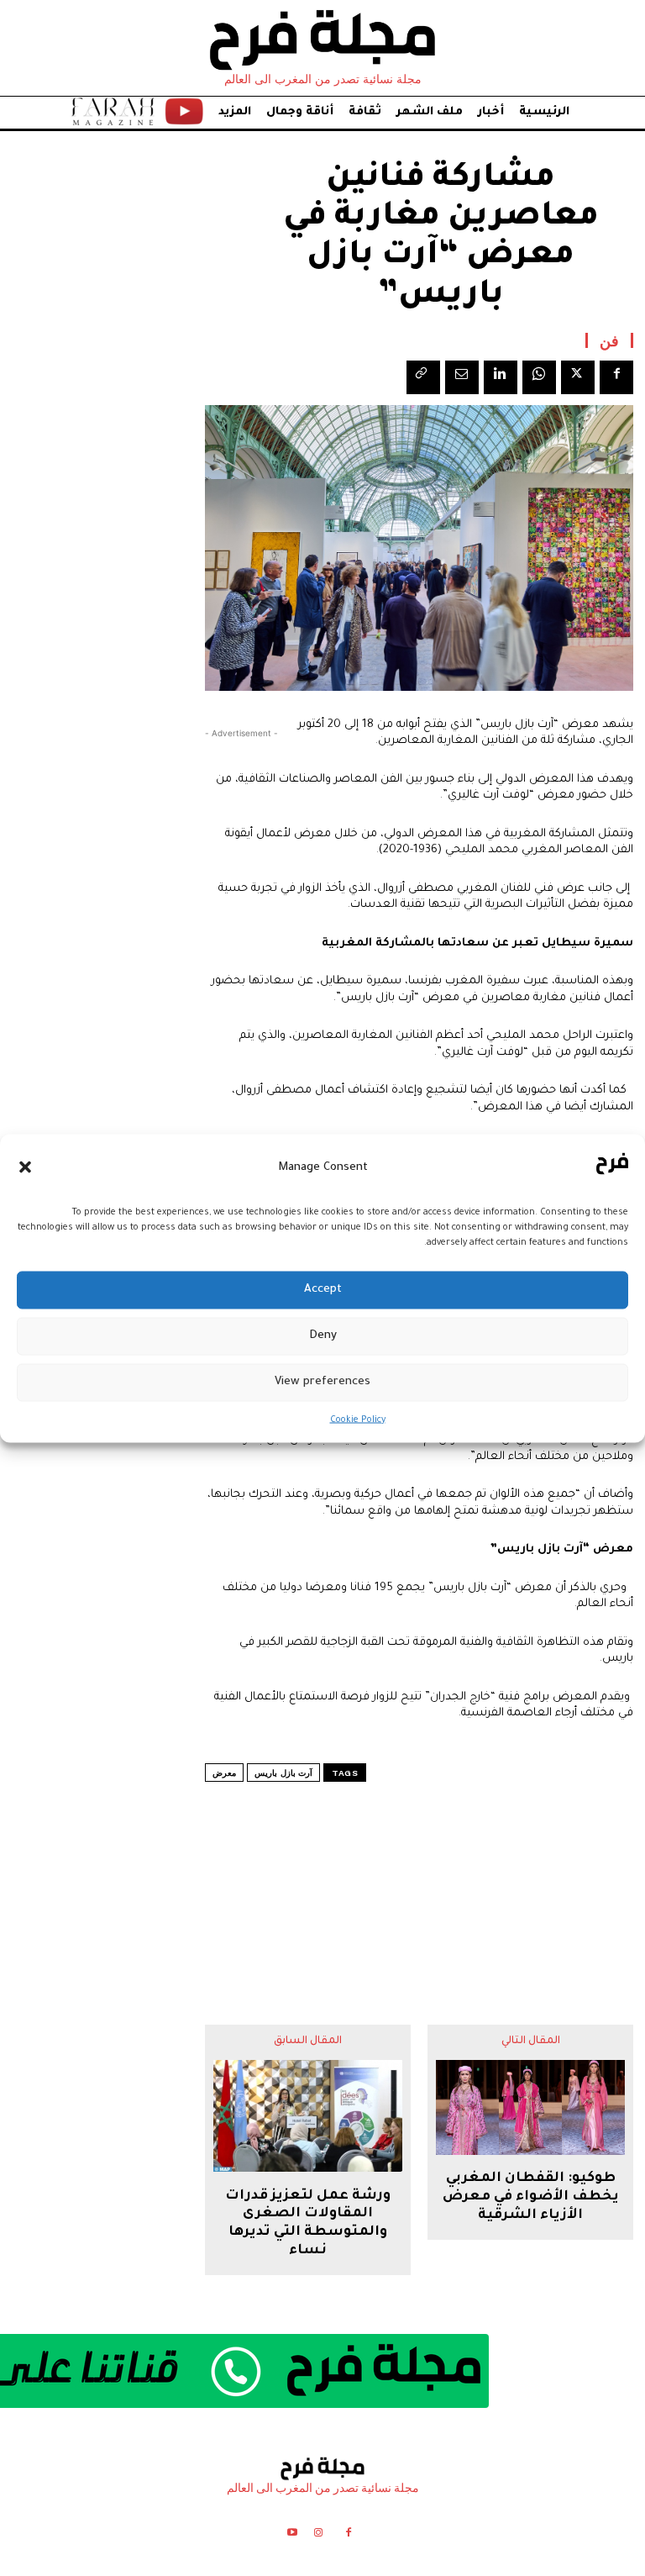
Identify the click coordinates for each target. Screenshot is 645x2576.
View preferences (322, 1382)
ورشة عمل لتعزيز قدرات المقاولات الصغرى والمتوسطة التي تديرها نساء (308, 2223)
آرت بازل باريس (283, 1773)
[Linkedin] (501, 377)
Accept (323, 1290)
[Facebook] (616, 377)
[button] (25, 1167)
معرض (224, 1773)
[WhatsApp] (539, 377)
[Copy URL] (423, 377)
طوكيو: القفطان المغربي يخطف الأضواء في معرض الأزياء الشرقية (531, 2197)
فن (609, 340)
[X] (578, 377)
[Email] (462, 377)
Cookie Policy (358, 1420)
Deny (323, 1336)
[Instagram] (318, 2535)
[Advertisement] (419, 1870)
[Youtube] (292, 2535)
